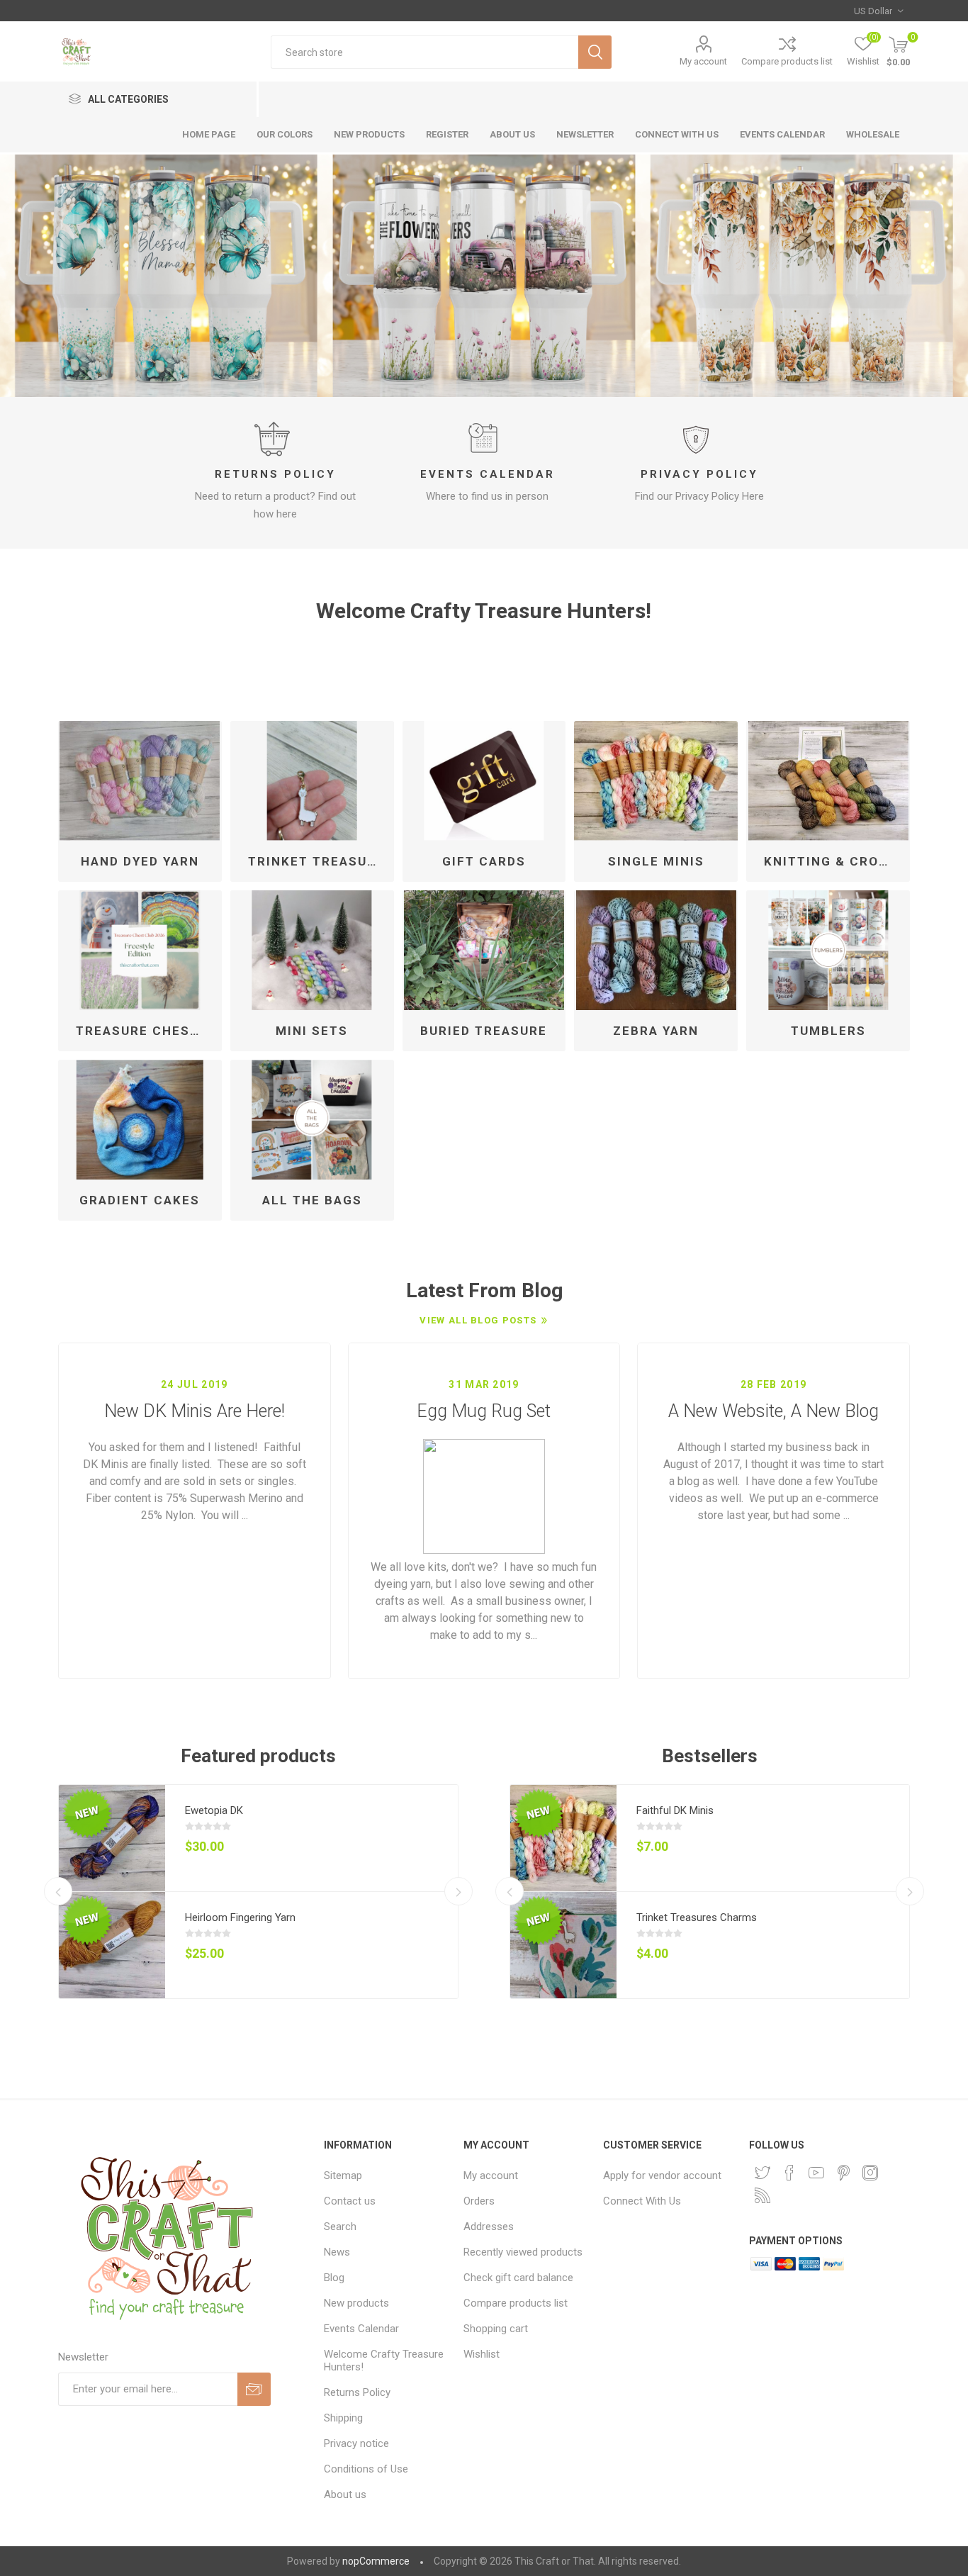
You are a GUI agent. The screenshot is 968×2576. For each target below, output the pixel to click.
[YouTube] (816, 2173)
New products (356, 2303)
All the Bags (312, 1200)
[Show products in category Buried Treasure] (484, 950)
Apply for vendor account (662, 2175)
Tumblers (828, 1031)
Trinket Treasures (317, 861)
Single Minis (656, 861)
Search (595, 52)
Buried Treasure (484, 1031)
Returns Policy (275, 474)
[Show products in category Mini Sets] (312, 950)
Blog (334, 2278)
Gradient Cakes (140, 1200)
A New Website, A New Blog (773, 1411)
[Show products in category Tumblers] (828, 950)
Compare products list (787, 61)
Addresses (489, 2227)
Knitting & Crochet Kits (833, 861)
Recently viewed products (523, 2252)
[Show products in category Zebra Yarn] (656, 950)
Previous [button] (58, 1891)
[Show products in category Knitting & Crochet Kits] (828, 781)
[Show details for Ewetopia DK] (112, 1838)
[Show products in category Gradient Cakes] (140, 1120)
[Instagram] (870, 2173)
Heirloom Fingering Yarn (240, 1917)
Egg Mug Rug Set (484, 1411)
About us (345, 2494)
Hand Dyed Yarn (140, 861)
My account (703, 61)
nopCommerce (376, 2561)
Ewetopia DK (214, 1810)
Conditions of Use (366, 2469)
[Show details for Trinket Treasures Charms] (563, 1945)
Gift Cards (484, 861)
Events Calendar (488, 474)
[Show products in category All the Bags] (312, 1120)
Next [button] (458, 1891)
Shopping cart (496, 2329)
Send (254, 2389)
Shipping (343, 2418)
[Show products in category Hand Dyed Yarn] (140, 781)
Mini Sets (312, 1031)
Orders (479, 2201)
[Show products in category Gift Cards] (484, 781)
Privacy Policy (699, 474)
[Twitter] (762, 2173)
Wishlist (482, 2354)
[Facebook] (789, 2173)
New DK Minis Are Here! (195, 1411)
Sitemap (343, 2175)
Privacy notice (356, 2443)
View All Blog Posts (478, 1320)
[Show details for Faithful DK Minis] (563, 1838)
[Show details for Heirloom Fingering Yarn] (112, 1945)
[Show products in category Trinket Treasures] (312, 781)
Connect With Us (642, 2201)
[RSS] (762, 2195)
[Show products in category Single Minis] (656, 781)
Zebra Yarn (656, 1031)
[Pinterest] (843, 2173)
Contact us (350, 2201)
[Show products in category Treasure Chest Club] (140, 950)
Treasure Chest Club (145, 1031)
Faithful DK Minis (675, 1810)
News (337, 2252)
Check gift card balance (518, 2278)
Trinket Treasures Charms (697, 1917)
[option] (484, 276)
